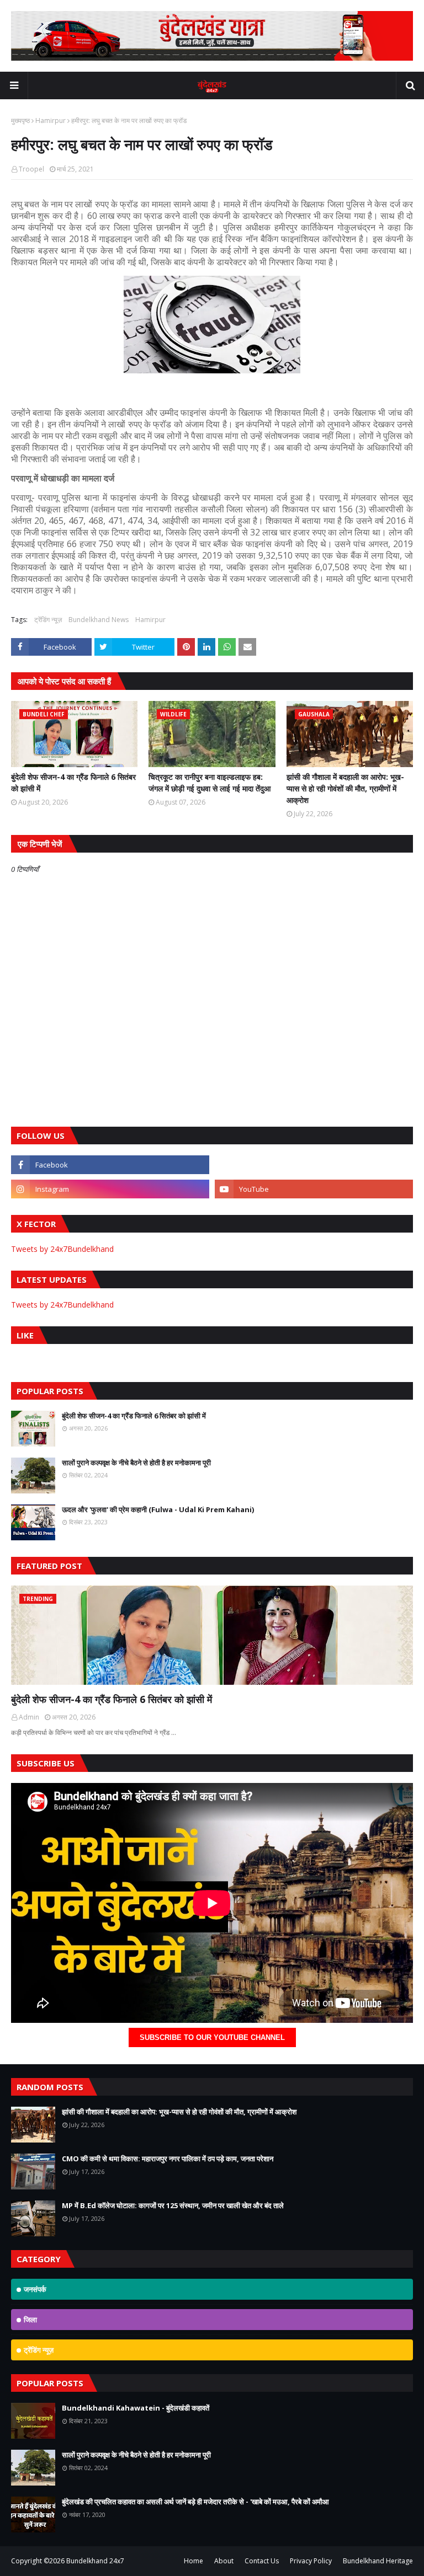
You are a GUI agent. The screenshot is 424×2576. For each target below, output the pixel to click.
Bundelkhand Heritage (378, 2561)
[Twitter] (314, 1165)
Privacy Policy (311, 2561)
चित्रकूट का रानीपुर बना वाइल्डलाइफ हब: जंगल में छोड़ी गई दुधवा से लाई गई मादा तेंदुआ (210, 783)
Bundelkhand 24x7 (95, 2561)
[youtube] (314, 1189)
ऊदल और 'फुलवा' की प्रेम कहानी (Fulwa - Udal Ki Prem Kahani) (158, 1509)
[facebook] (110, 1165)
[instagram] (110, 1189)
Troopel (31, 169)
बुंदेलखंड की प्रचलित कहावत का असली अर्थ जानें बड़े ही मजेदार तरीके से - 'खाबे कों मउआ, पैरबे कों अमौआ (195, 2502)
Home (194, 2561)
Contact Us (262, 2561)
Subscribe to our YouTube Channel (212, 2037)
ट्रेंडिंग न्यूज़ (48, 620)
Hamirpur (51, 121)
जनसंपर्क (35, 2289)
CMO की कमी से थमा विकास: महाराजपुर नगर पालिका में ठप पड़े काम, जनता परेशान (168, 2159)
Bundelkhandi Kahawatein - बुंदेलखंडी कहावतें (136, 2408)
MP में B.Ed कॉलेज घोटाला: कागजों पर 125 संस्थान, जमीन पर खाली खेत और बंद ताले (173, 2205)
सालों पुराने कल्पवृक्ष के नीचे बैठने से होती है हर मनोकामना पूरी (136, 1463)
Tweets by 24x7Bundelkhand (62, 1249)
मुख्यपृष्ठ (20, 121)
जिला (30, 2320)
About (224, 2561)
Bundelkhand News (99, 620)
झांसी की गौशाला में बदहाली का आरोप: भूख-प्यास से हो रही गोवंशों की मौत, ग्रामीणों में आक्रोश (345, 788)
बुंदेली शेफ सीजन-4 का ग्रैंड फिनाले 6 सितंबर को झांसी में (73, 783)
